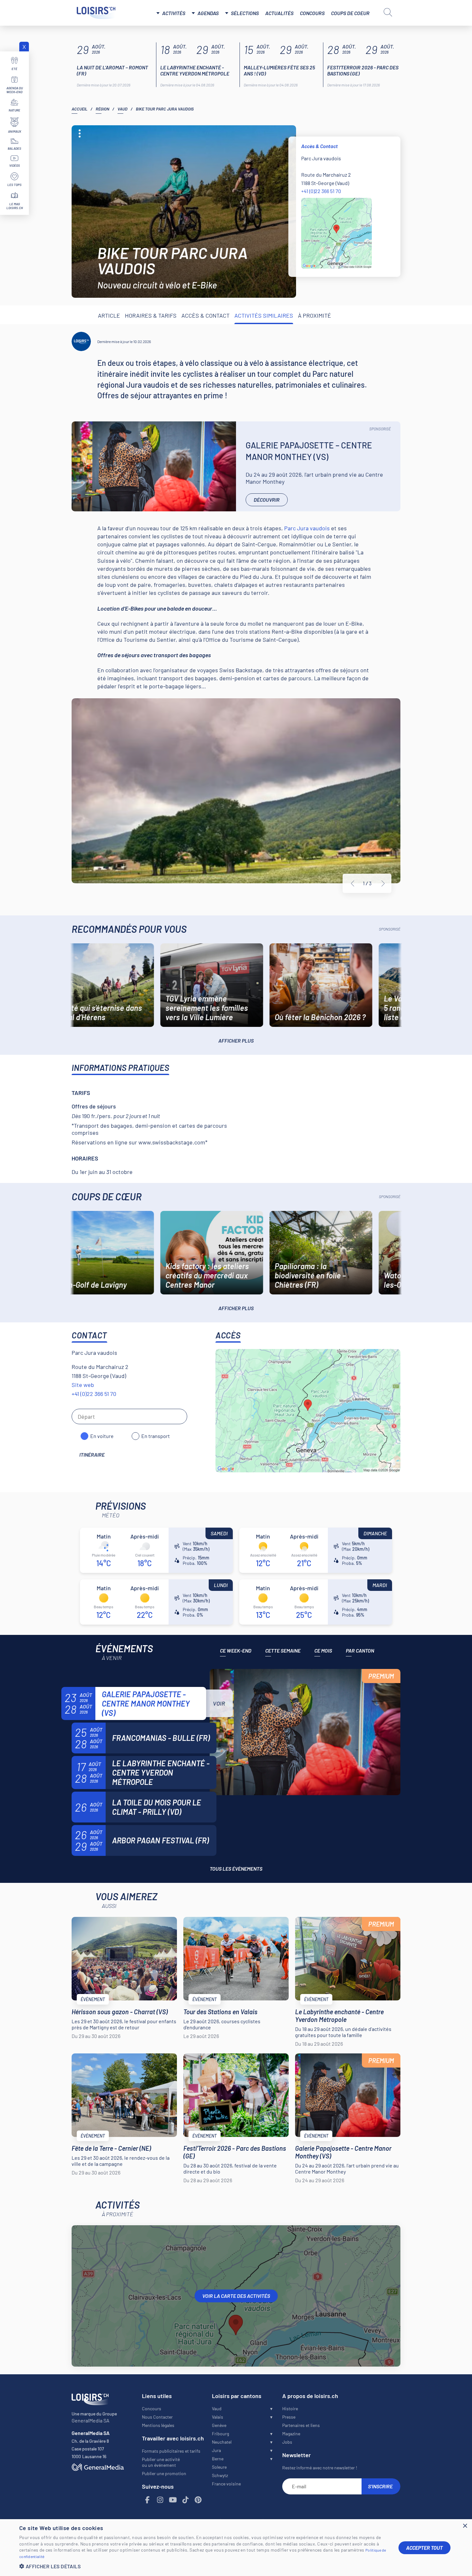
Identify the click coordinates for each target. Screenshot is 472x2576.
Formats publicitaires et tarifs (171, 2451)
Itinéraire (92, 1455)
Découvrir (267, 500)
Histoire (290, 2408)
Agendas (208, 13)
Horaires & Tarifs (151, 315)
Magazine (291, 2434)
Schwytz (220, 2475)
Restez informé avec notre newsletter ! (320, 2468)
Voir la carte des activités (236, 2296)
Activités (174, 13)
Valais (218, 2417)
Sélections (245, 13)
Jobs (287, 2442)
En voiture (102, 1436)
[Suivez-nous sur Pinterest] (198, 2500)
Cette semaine (283, 1650)
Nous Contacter (157, 2417)
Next (383, 884)
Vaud (122, 109)
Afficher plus (236, 1041)
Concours (312, 13)
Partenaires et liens (301, 2425)
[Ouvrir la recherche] (388, 12)
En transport (156, 1436)
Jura (216, 2450)
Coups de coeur (350, 13)
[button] (204, 2566)
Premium (381, 1676)
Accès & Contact (205, 315)
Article (109, 315)
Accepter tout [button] (424, 2548)
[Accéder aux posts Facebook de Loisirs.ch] (148, 2500)
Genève (219, 2425)
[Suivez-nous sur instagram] (160, 2500)
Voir (219, 1703)
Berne (218, 2459)
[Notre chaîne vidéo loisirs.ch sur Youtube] (173, 2500)
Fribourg (220, 2434)
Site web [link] (83, 1385)
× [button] (465, 2526)
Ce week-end (236, 1650)
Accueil (79, 109)
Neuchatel (222, 2442)
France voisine (226, 2484)
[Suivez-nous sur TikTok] (186, 2500)
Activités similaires (264, 315)
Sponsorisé (380, 429)
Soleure (219, 2467)
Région (102, 109)
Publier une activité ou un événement (161, 2462)
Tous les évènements (236, 1869)
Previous (353, 884)
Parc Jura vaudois (307, 528)
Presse (289, 2417)
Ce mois (323, 1650)
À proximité (315, 315)
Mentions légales (158, 2425)
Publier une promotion (164, 2473)
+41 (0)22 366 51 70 (321, 191)
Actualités (279, 13)
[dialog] (236, 2548)
